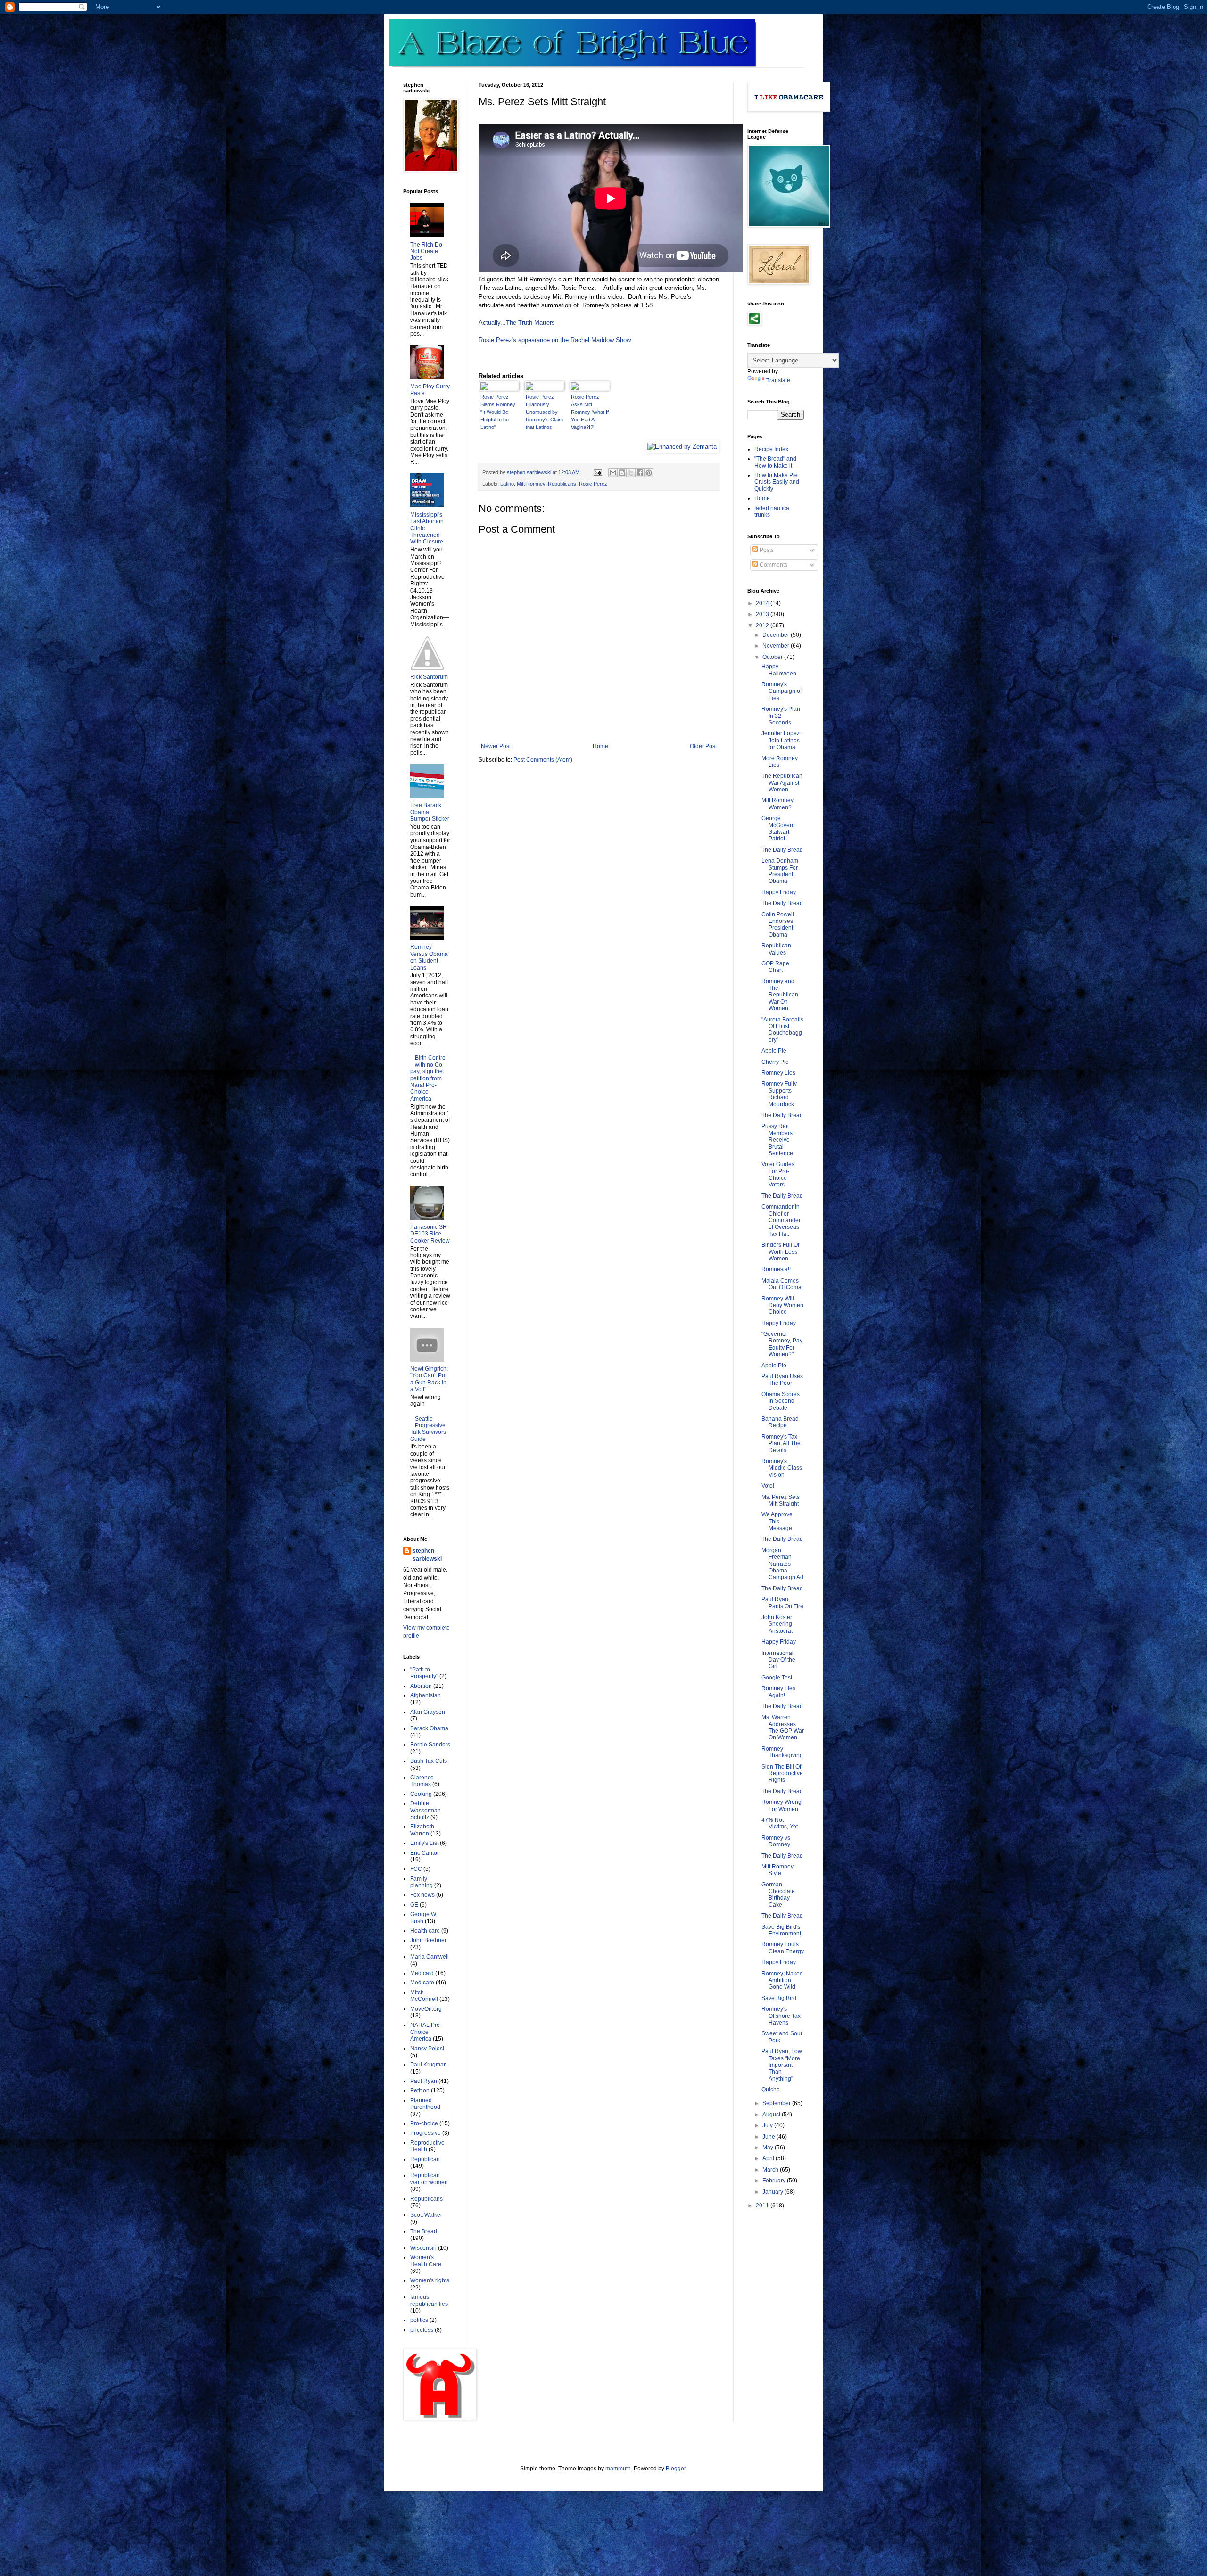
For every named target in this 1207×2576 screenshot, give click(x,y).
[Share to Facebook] (640, 473)
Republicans (562, 484)
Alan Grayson (428, 1712)
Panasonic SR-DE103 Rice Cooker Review (430, 1234)
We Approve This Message (777, 1521)
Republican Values (776, 949)
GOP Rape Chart (775, 967)
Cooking (421, 1794)
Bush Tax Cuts (429, 1761)
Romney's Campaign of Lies (781, 691)
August (772, 2115)
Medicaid (422, 1973)
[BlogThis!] (622, 473)
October (773, 657)
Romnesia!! (776, 1269)
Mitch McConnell (424, 1996)
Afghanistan (426, 1695)
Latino (507, 484)
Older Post (703, 746)
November (777, 646)
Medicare (422, 1983)
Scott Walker (426, 2215)
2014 (763, 603)
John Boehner (428, 1940)
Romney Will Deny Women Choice (782, 1305)
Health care (425, 1931)
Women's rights (430, 2280)
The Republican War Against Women (782, 783)
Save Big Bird (779, 1998)
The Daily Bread (782, 850)
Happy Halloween (779, 670)
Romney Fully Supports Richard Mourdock (779, 1094)
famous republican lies (429, 2300)
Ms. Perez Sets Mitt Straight (781, 1500)
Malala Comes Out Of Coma (781, 1284)
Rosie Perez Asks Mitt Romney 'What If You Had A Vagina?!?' (590, 412)
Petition (420, 2090)
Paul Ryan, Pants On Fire (782, 1603)
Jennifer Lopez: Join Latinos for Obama (781, 740)
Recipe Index (771, 449)
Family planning (422, 1882)
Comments (773, 565)
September (777, 2103)
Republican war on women (429, 2179)
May (769, 2148)
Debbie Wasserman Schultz (426, 1810)
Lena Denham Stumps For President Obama (780, 871)
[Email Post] (597, 472)
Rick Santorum (429, 677)
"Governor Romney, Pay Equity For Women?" (782, 1344)
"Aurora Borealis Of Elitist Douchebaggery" (782, 1030)
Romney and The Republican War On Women (780, 995)
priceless (422, 2330)
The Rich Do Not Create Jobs (426, 251)
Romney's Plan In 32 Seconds (781, 716)
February (775, 2181)
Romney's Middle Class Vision (782, 1468)
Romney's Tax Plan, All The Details (781, 1444)
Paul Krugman (429, 2065)
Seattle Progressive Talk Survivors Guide (428, 1429)
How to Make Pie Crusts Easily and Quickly (777, 482)
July (768, 2125)
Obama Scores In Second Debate (781, 1401)
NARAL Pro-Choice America (426, 2032)
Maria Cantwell (430, 1957)
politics (419, 2320)
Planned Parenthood (425, 2104)
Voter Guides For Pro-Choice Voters (778, 1174)
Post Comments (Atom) (543, 760)
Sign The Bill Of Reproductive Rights (782, 1774)
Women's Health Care (426, 2261)
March (771, 2170)
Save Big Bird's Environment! (782, 1930)
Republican (425, 2159)
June (769, 2137)
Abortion (421, 1686)
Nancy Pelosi (427, 2049)
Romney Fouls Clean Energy (783, 1948)
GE (414, 1905)
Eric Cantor (425, 1853)
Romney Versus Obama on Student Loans (429, 957)
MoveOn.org (426, 2009)
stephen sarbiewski (427, 1555)
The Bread (424, 2231)
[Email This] (613, 473)
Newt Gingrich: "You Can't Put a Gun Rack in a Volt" (429, 1379)
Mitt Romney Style (777, 1870)
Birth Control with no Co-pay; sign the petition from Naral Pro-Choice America (429, 1078)
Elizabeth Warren (422, 1830)
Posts (766, 550)
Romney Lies (778, 1073)
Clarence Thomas (422, 1781)
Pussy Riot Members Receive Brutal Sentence (777, 1140)
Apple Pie (774, 1051)
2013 (763, 614)
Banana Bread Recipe (780, 1422)
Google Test (777, 1678)
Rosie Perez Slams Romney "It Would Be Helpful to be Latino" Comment (498, 412)
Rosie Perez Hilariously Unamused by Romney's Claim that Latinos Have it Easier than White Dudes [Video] (544, 412)
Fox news (422, 1895)
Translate (778, 380)
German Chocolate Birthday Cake (778, 1895)
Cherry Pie (775, 1062)
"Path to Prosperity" (424, 1673)
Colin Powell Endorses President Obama (778, 925)
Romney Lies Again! (778, 1692)
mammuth (618, 2469)
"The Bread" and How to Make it (775, 462)
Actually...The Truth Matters (517, 323)
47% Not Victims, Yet (780, 1823)
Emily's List (424, 1843)
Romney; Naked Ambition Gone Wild (782, 1980)
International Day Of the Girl (778, 1660)
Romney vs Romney (776, 1841)
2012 (763, 625)
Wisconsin (423, 2248)
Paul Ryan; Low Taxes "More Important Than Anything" (782, 2065)
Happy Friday (779, 892)
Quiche (771, 2090)
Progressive (426, 2133)
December (777, 635)
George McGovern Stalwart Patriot (778, 828)
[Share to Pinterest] (649, 473)
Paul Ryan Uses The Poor (782, 1380)
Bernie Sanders (430, 1745)
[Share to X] (631, 473)
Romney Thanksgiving (782, 1752)
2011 (763, 2206)
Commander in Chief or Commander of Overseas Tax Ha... (781, 1220)
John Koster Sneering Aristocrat (777, 1624)
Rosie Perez (593, 484)
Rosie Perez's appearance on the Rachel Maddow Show (555, 340)
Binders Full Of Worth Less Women (780, 1252)
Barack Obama (429, 1728)
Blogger (676, 2469)
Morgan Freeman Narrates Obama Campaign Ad (782, 1564)
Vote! (768, 1486)
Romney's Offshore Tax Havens (781, 2016)
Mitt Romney (531, 484)
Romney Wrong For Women (781, 1805)
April (769, 2158)
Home (600, 746)
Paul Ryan (424, 2081)
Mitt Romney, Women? (778, 804)
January (773, 2192)
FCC (416, 1869)
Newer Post (496, 746)
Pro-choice (424, 2123)
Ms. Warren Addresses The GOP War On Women (783, 1727)
